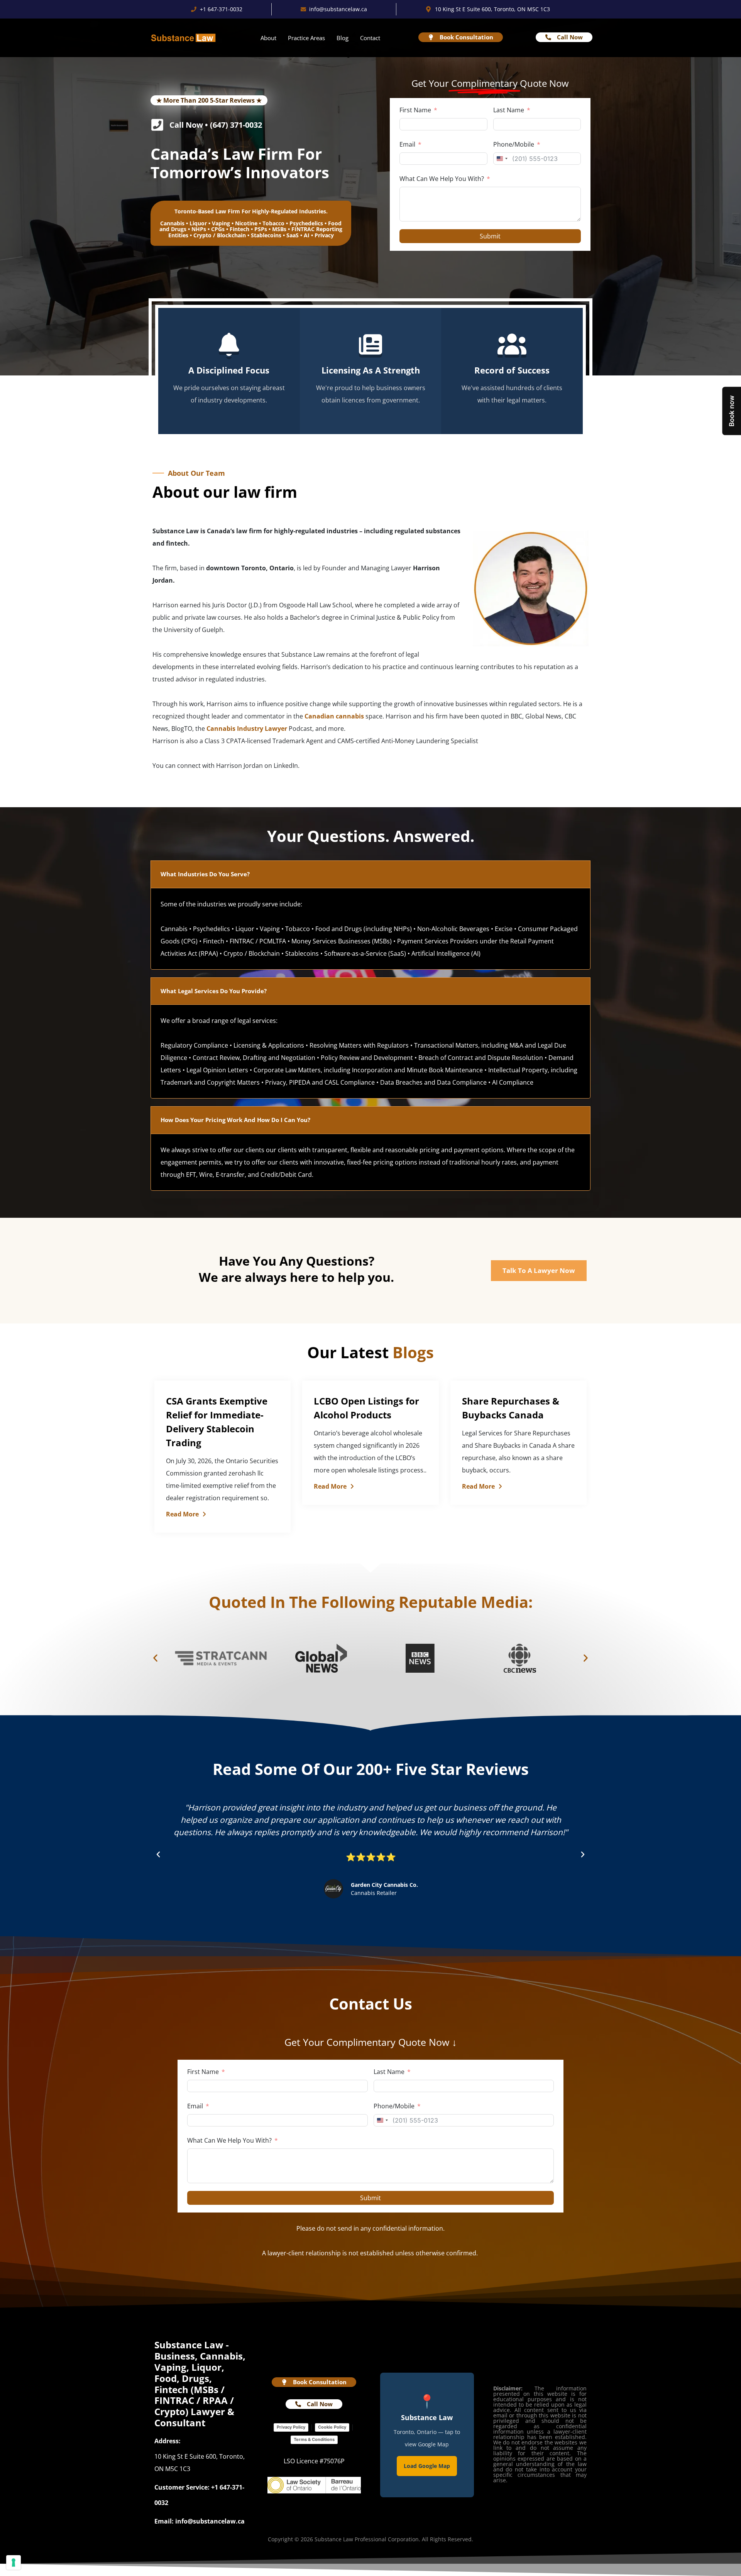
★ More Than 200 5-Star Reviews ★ (209, 100)
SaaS (293, 235)
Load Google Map (427, 2466)
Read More (182, 1514)
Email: (164, 2521)
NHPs (199, 229)
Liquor (198, 223)
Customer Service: (182, 2487)
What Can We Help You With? (442, 179)
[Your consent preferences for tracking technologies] (14, 2562)
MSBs (279, 229)
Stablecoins (266, 235)
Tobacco (273, 223)
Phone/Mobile (514, 144)
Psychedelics (306, 223)
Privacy (324, 235)
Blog (343, 38)
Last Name (509, 110)
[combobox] (502, 159)
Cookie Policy (332, 2427)
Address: (167, 2441)
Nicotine (246, 223)
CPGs (218, 229)
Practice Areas (306, 38)
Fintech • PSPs (248, 229)
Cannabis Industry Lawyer (247, 729)
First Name (415, 110)
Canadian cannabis (334, 716)
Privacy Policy (291, 2427)
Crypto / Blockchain (220, 235)
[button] (155, 1658)
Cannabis (172, 223)
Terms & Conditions (314, 2439)
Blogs (413, 1352)
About (268, 38)
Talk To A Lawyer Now (539, 1270)
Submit (490, 236)
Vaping (221, 223)
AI (307, 235)
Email (407, 144)
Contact (370, 38)
